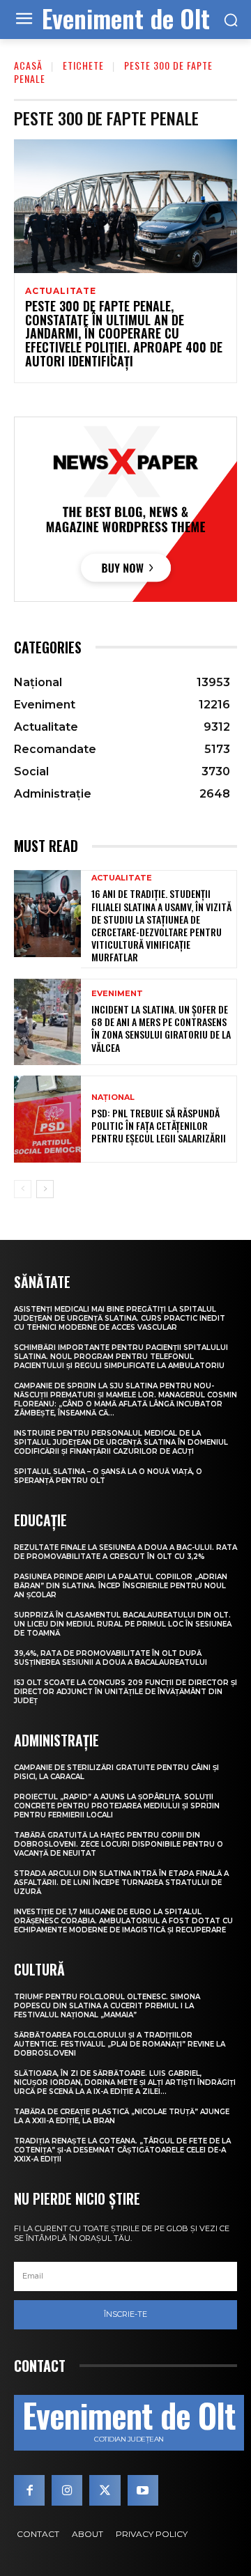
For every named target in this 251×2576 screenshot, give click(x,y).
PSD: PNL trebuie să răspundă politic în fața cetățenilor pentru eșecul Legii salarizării (159, 1125)
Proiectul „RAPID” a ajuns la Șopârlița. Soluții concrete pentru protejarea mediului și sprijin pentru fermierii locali (117, 1806)
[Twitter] (105, 2490)
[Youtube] (143, 2490)
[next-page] (45, 1189)
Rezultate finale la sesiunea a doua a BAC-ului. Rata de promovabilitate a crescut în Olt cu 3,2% (125, 1552)
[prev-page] (23, 1189)
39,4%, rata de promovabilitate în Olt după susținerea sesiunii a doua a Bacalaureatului (111, 1658)
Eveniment (117, 994)
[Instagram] (67, 2490)
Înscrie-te (125, 2314)
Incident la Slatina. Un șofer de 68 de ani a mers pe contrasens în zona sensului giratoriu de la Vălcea (161, 1028)
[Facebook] (29, 2490)
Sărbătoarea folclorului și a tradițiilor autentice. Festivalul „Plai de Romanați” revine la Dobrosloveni (120, 2044)
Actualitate (61, 291)
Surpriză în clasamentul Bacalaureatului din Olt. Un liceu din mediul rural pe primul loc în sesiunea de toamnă (123, 1624)
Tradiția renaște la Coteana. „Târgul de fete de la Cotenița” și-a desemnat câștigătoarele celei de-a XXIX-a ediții (122, 2150)
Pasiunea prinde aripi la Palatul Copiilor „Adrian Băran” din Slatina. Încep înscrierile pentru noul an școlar (121, 1586)
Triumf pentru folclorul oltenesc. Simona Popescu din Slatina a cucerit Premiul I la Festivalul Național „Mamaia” (107, 2006)
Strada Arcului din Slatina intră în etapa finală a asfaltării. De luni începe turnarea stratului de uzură (121, 1883)
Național (113, 1097)
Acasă (28, 65)
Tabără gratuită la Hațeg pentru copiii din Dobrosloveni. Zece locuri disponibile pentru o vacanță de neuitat (119, 1844)
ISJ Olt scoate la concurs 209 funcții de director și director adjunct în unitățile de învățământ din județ (125, 1692)
